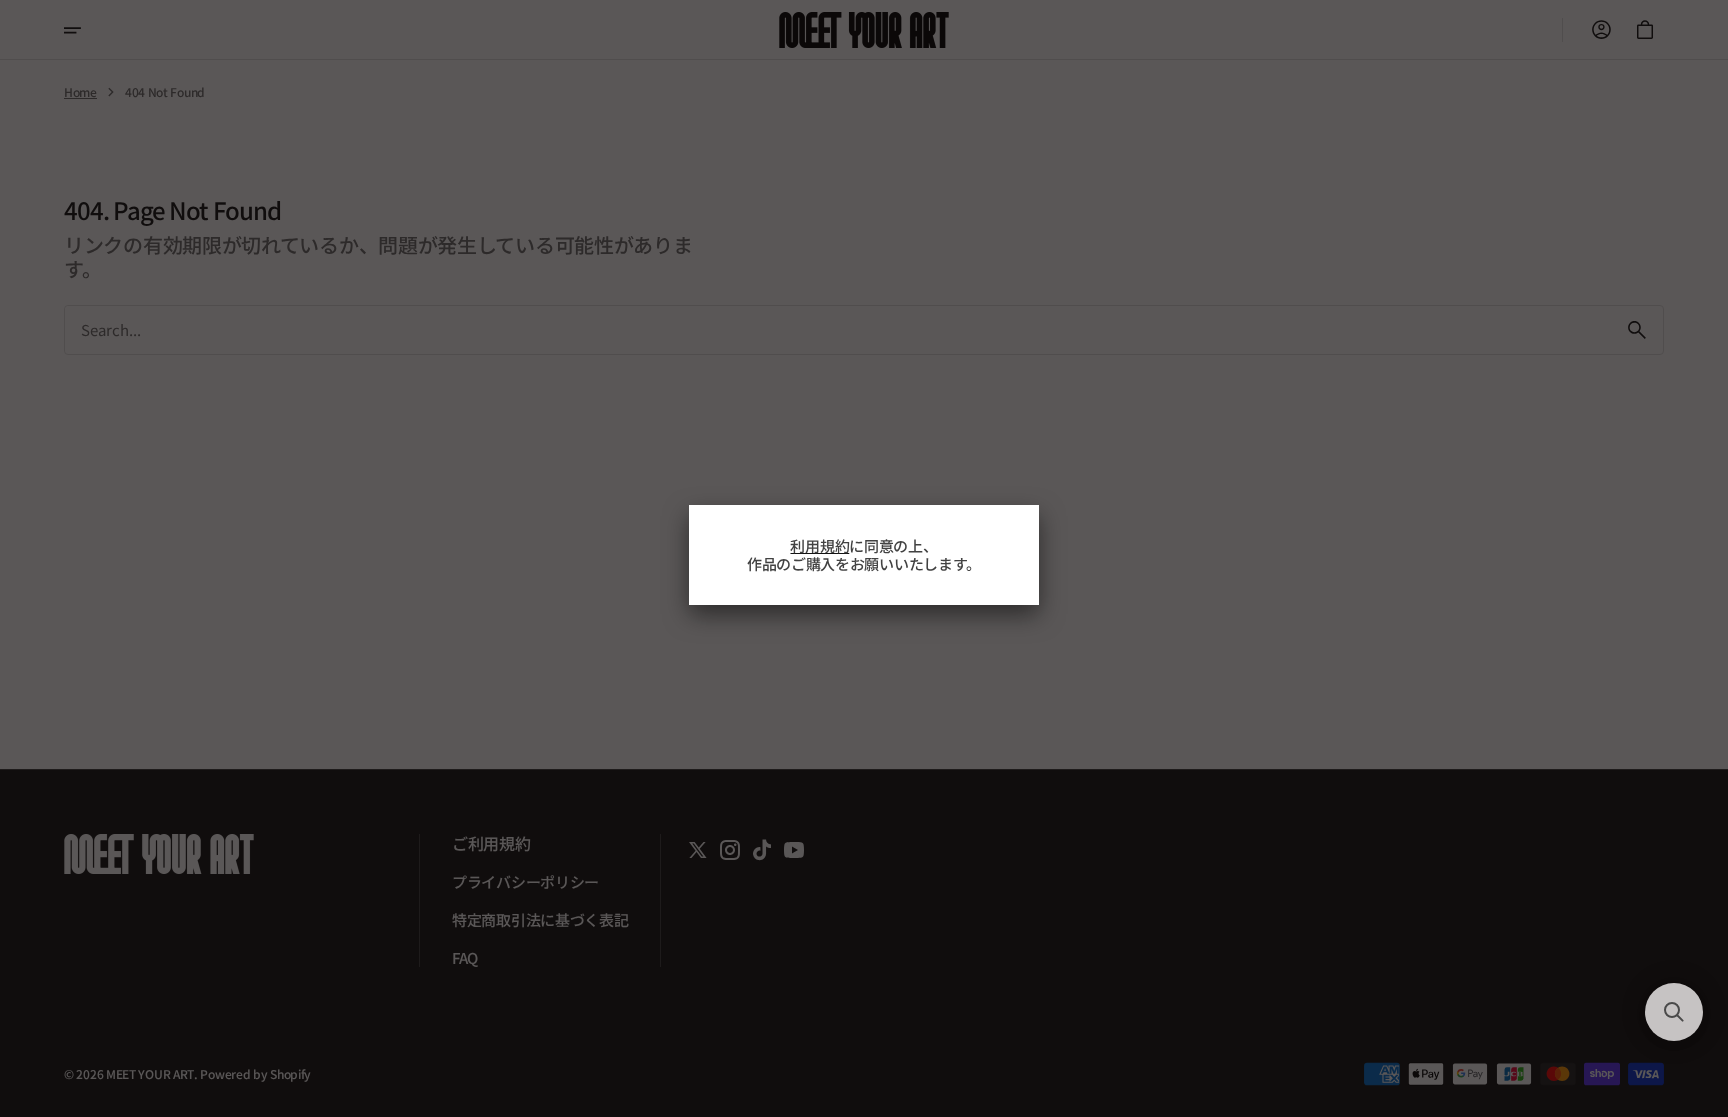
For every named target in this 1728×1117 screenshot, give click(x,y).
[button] (1674, 1012)
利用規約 (819, 545)
